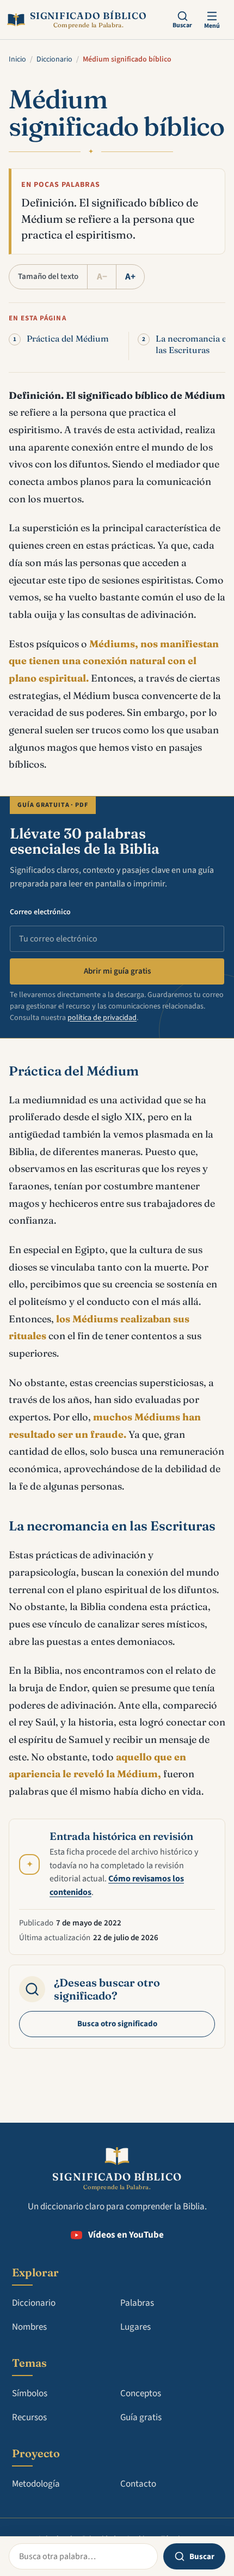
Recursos (29, 2417)
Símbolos (30, 2393)
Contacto (138, 2484)
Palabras (137, 2303)
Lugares (136, 2327)
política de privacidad (102, 1018)
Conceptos (141, 2393)
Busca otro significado (117, 2024)
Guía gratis (141, 2417)
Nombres (29, 2327)
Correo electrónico (40, 912)
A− (102, 277)
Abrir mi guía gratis (117, 971)
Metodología (36, 2484)
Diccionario (54, 59)
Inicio (17, 59)
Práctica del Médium (68, 339)
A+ (130, 277)
